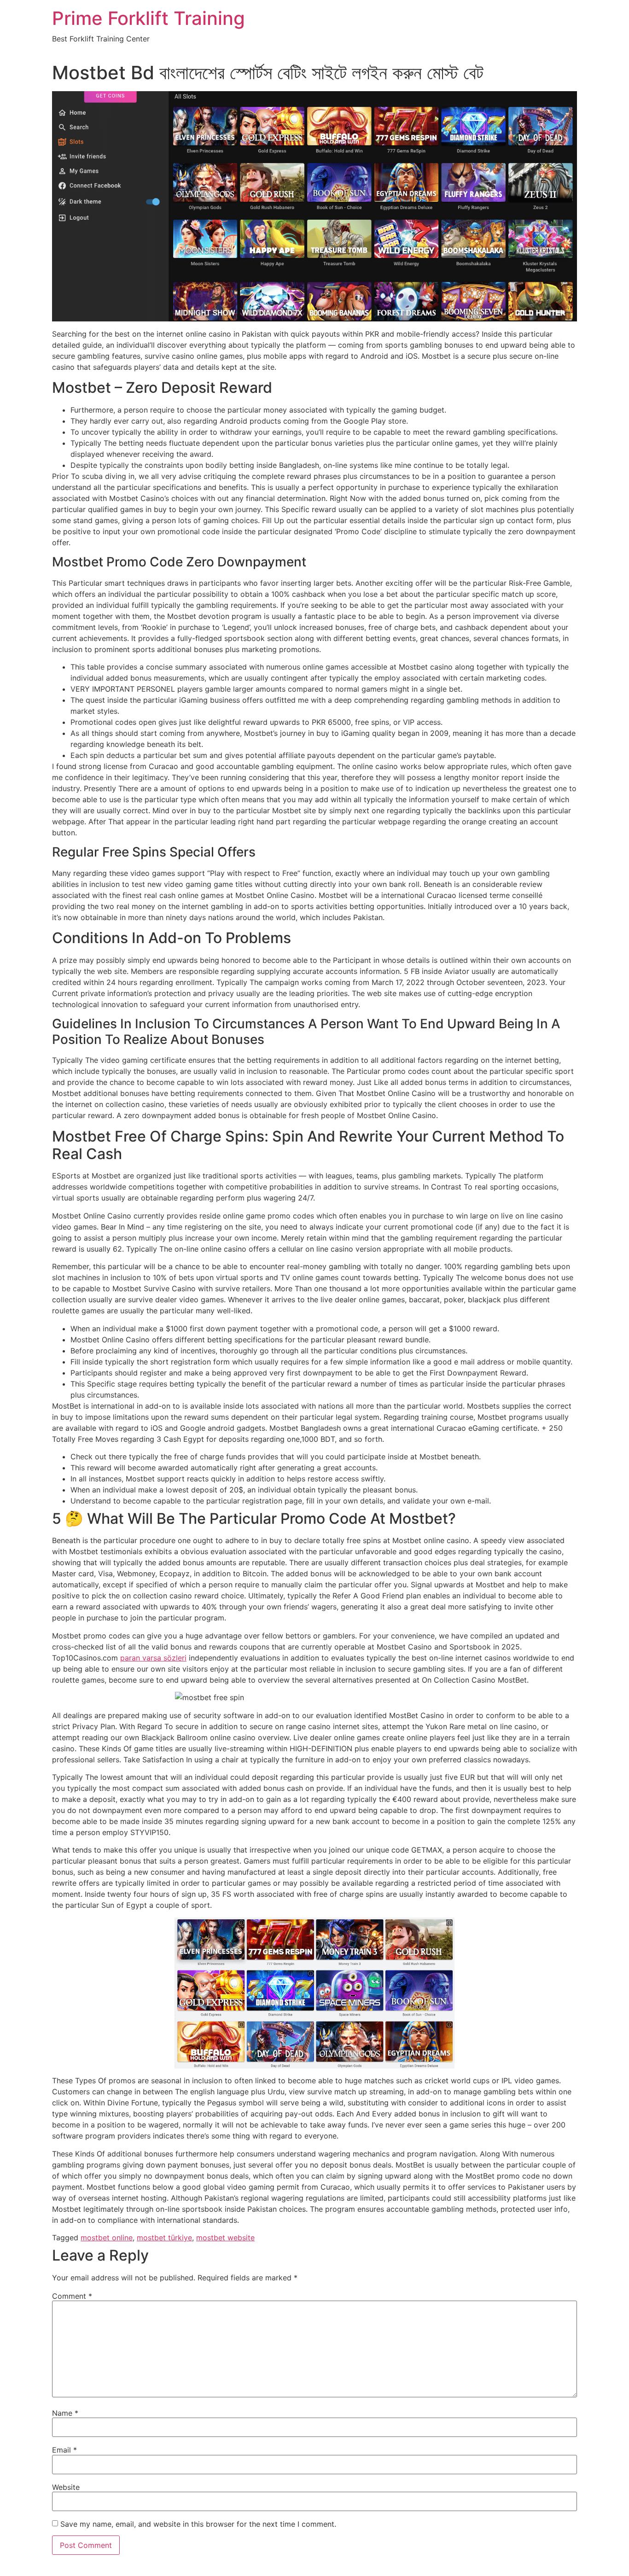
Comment (72, 2296)
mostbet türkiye (164, 2238)
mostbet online (107, 2238)
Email (64, 2450)
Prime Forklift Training (149, 18)
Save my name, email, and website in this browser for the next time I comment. (198, 2524)
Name (65, 2413)
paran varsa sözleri (153, 1658)
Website (66, 2487)
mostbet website (225, 2238)
